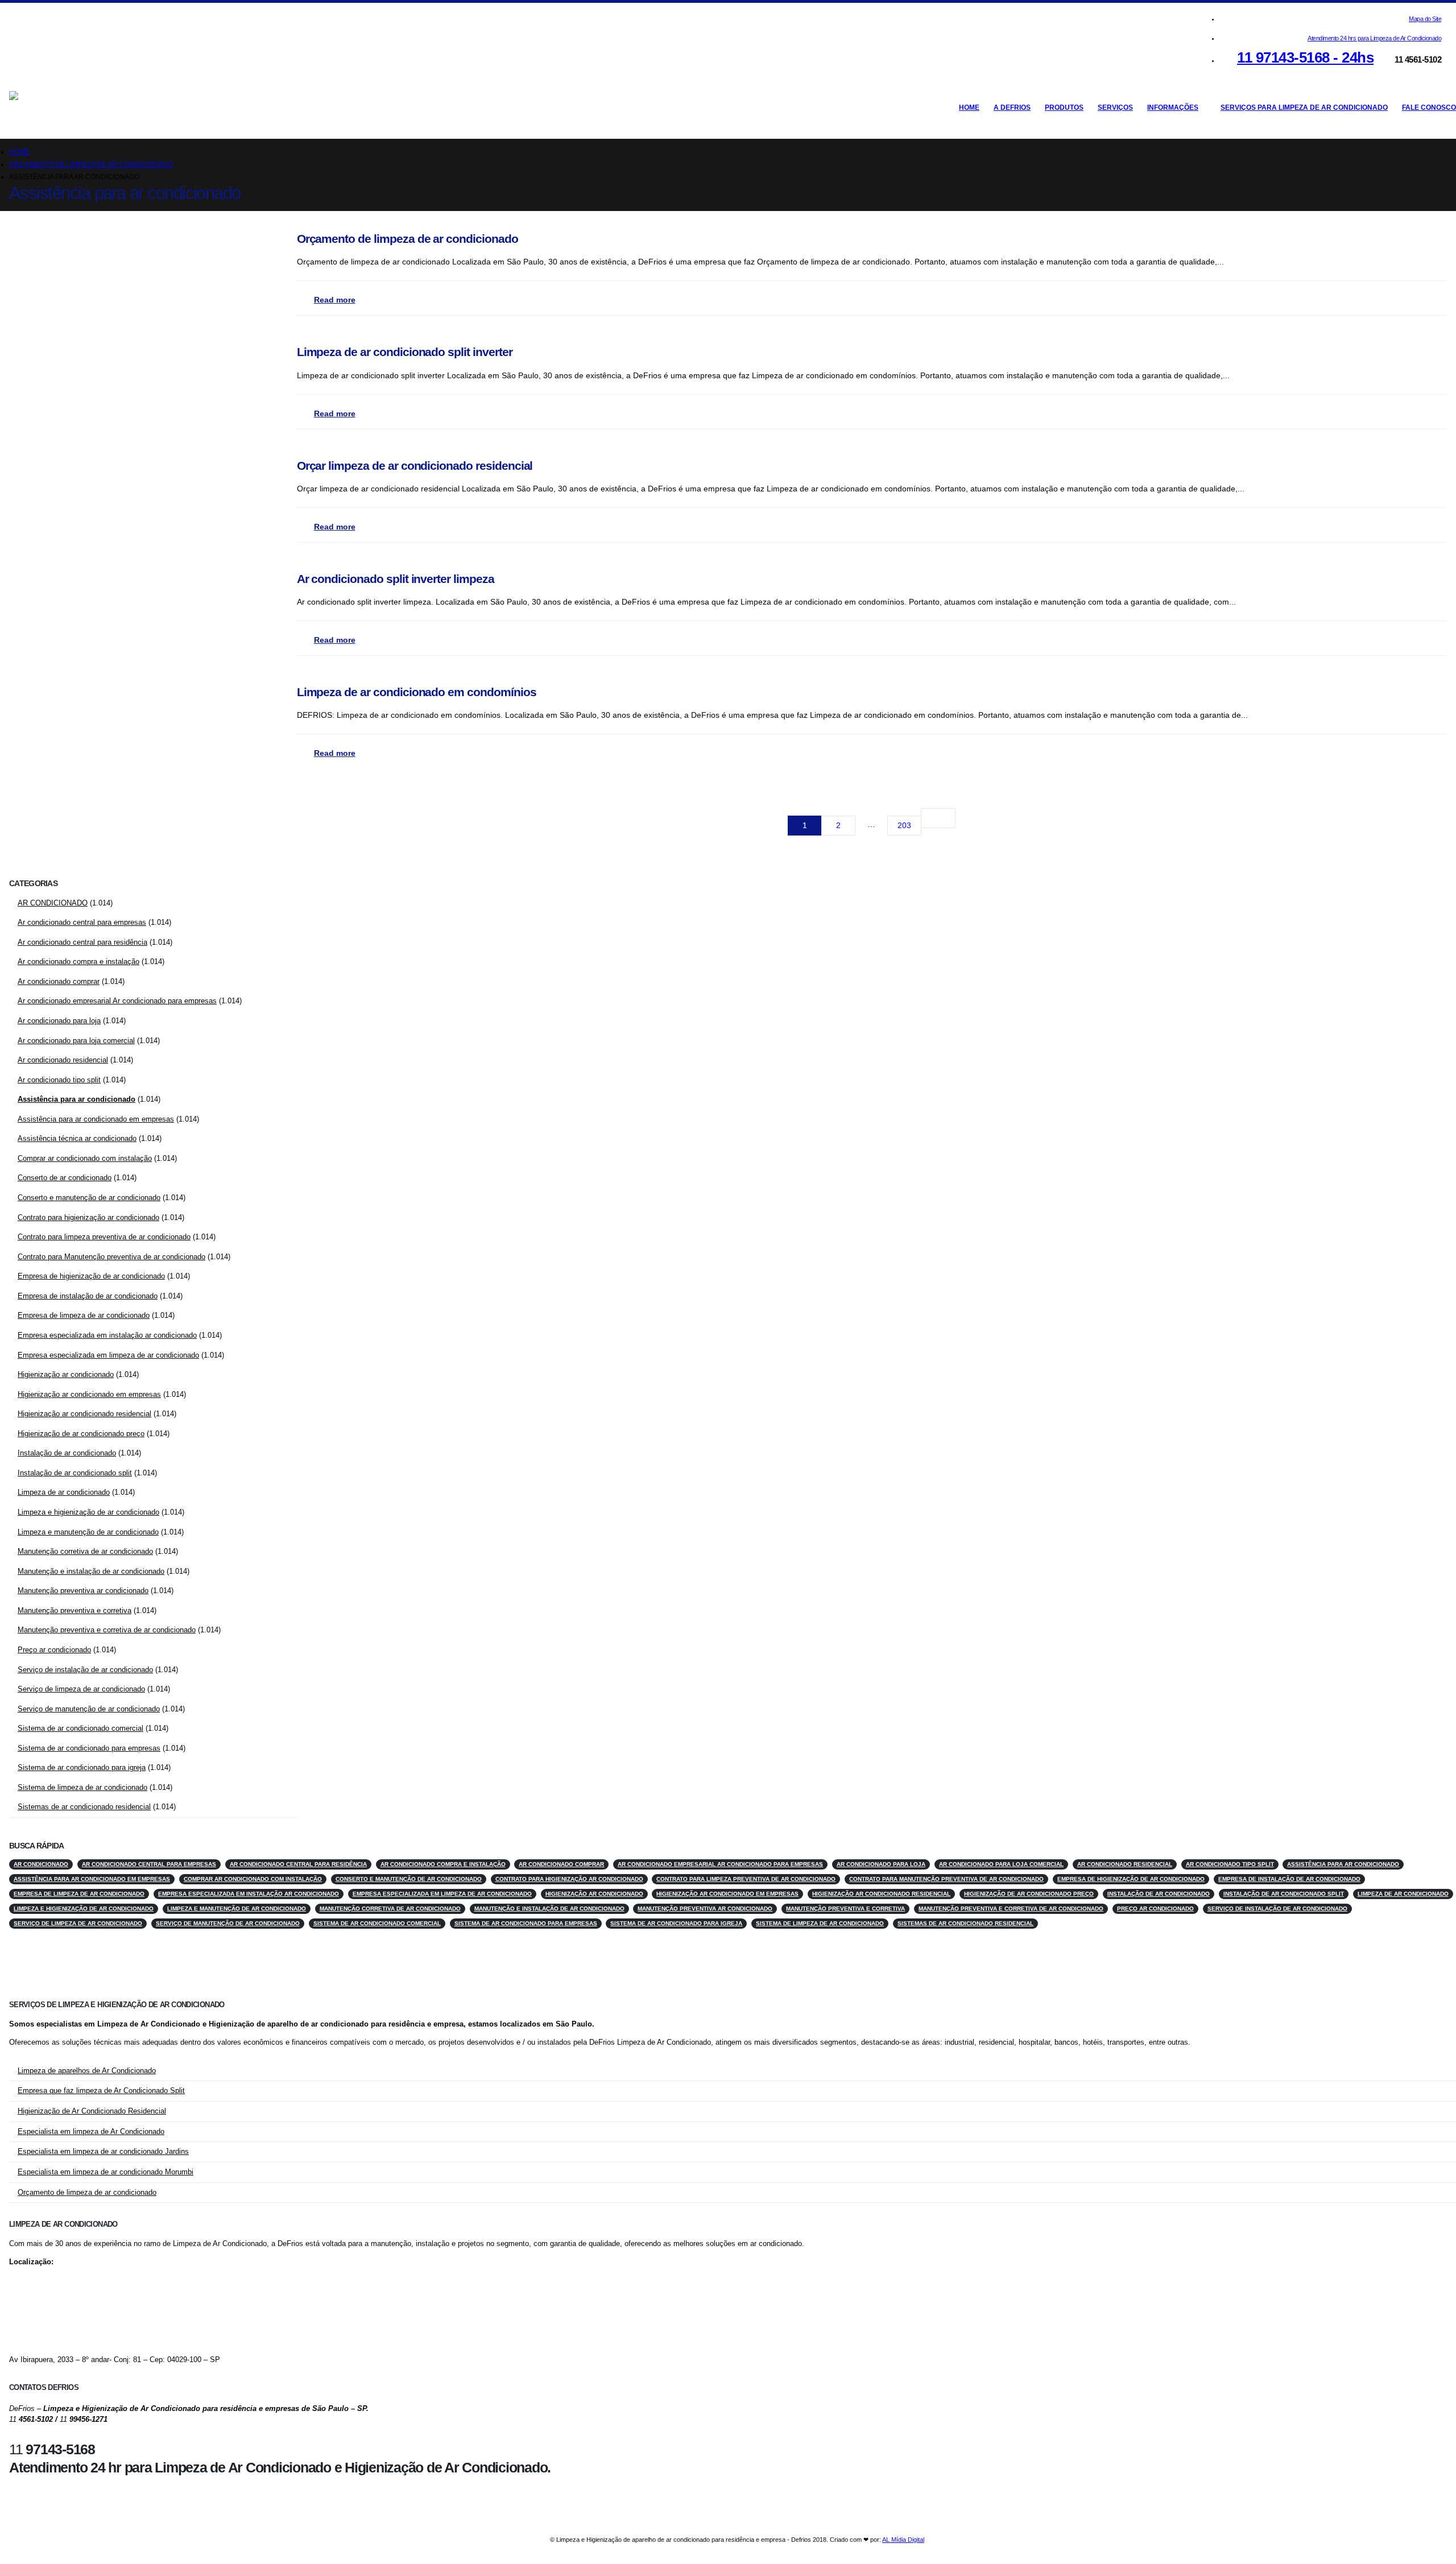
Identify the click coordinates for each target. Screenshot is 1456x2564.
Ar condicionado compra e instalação (78, 962)
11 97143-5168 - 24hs (1305, 57)
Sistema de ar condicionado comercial (80, 1728)
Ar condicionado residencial (63, 1060)
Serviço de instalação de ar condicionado (85, 1670)
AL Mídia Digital (903, 2540)
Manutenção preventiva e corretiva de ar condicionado (107, 1630)
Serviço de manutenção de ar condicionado (89, 1709)
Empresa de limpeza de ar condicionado (84, 1315)
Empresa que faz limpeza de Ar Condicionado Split (101, 2091)
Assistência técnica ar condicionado (77, 1138)
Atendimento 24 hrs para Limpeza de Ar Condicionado (1374, 38)
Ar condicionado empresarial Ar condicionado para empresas (117, 1001)
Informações (1173, 107)
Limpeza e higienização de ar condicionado (88, 1512)
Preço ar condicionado (54, 1650)
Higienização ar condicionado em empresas (89, 1394)
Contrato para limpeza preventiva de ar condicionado (104, 1237)
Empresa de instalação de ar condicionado (88, 1296)
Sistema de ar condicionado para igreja (82, 1767)
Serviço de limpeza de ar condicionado (81, 1689)
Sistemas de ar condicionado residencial (84, 1807)
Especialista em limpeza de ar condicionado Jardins (103, 2152)
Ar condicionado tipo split (59, 1080)
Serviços (1115, 107)
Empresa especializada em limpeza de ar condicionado (108, 1355)
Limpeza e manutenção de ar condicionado (88, 1532)
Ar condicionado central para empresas (82, 922)
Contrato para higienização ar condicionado (88, 1217)
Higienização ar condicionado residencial (84, 1414)
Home (969, 107)
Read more (335, 300)
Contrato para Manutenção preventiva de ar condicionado (111, 1257)
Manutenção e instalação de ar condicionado (91, 1571)
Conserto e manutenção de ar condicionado (89, 1198)
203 (904, 825)
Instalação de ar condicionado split (75, 1473)
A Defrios (1012, 107)
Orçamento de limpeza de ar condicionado (87, 2193)
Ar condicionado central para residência (82, 942)
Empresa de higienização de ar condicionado (91, 1276)
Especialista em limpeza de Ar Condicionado (91, 2132)
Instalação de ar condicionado (67, 1453)
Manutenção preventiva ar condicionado (83, 1591)
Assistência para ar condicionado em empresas (96, 1119)
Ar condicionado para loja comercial (76, 1041)
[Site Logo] (72, 107)
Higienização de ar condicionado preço (81, 1434)
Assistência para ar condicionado (76, 1099)
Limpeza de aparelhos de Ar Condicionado (87, 2071)
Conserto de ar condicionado (65, 1178)
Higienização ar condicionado (66, 1374)
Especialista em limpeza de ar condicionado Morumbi (106, 2172)
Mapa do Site (1425, 19)
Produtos (1064, 107)
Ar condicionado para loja (59, 1021)
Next (938, 818)
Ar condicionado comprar (59, 981)
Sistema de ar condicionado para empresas (89, 1748)
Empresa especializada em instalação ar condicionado (107, 1335)
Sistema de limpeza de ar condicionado (82, 1787)
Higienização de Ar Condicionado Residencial (92, 2111)
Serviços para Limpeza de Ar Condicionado (1304, 107)
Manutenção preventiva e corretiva (75, 1610)
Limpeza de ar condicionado (64, 1492)
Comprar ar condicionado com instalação (85, 1158)
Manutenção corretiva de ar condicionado (85, 1551)
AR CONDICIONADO (53, 903)
